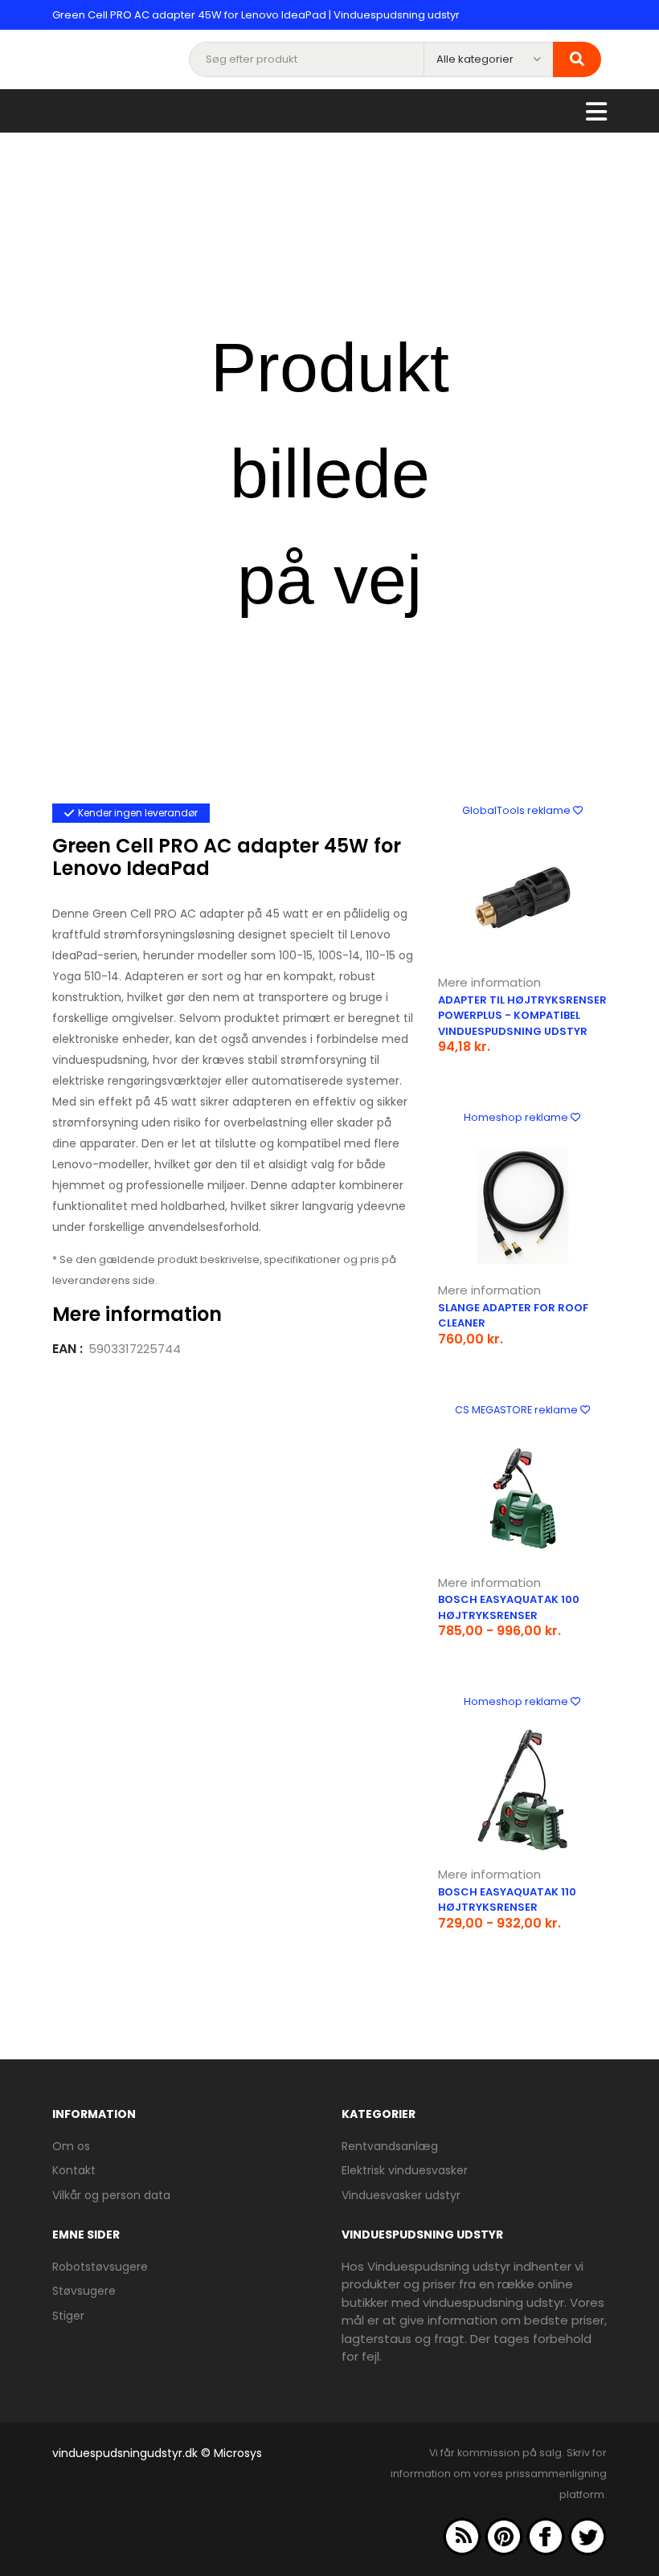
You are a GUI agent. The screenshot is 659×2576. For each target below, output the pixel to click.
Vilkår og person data (111, 2195)
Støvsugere (84, 2291)
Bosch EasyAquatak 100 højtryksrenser (509, 1607)
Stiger (68, 2316)
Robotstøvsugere (100, 2267)
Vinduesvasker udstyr (401, 2195)
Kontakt (74, 2170)
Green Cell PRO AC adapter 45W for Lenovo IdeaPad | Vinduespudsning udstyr (256, 15)
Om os (71, 2146)
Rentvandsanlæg (390, 2146)
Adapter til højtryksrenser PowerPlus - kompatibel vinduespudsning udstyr (522, 1016)
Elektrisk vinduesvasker (405, 2170)
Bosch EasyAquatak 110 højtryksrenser (507, 1900)
